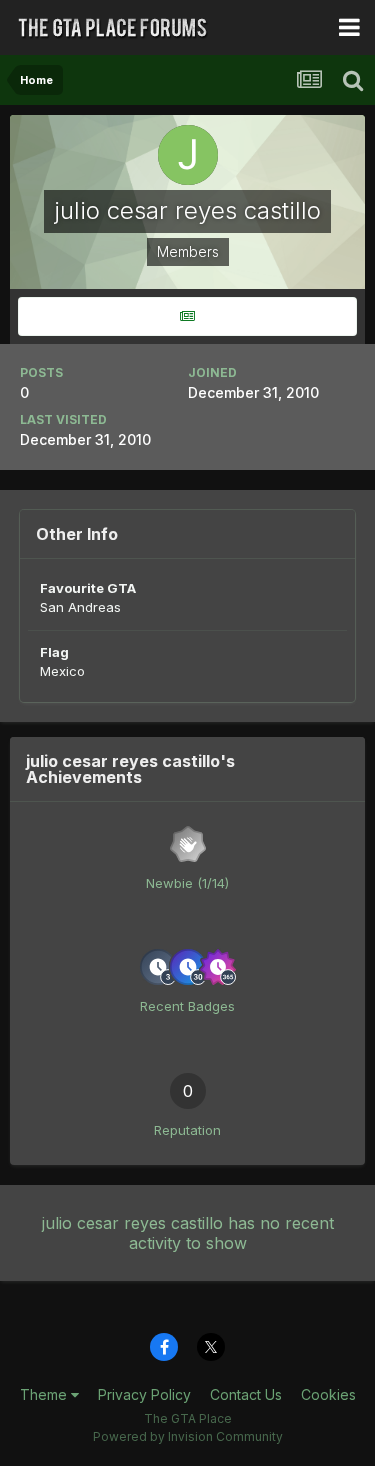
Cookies (328, 1394)
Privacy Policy (144, 1394)
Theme (45, 1394)
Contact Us (246, 1394)
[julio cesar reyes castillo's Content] (187, 316)
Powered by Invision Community (188, 1436)
